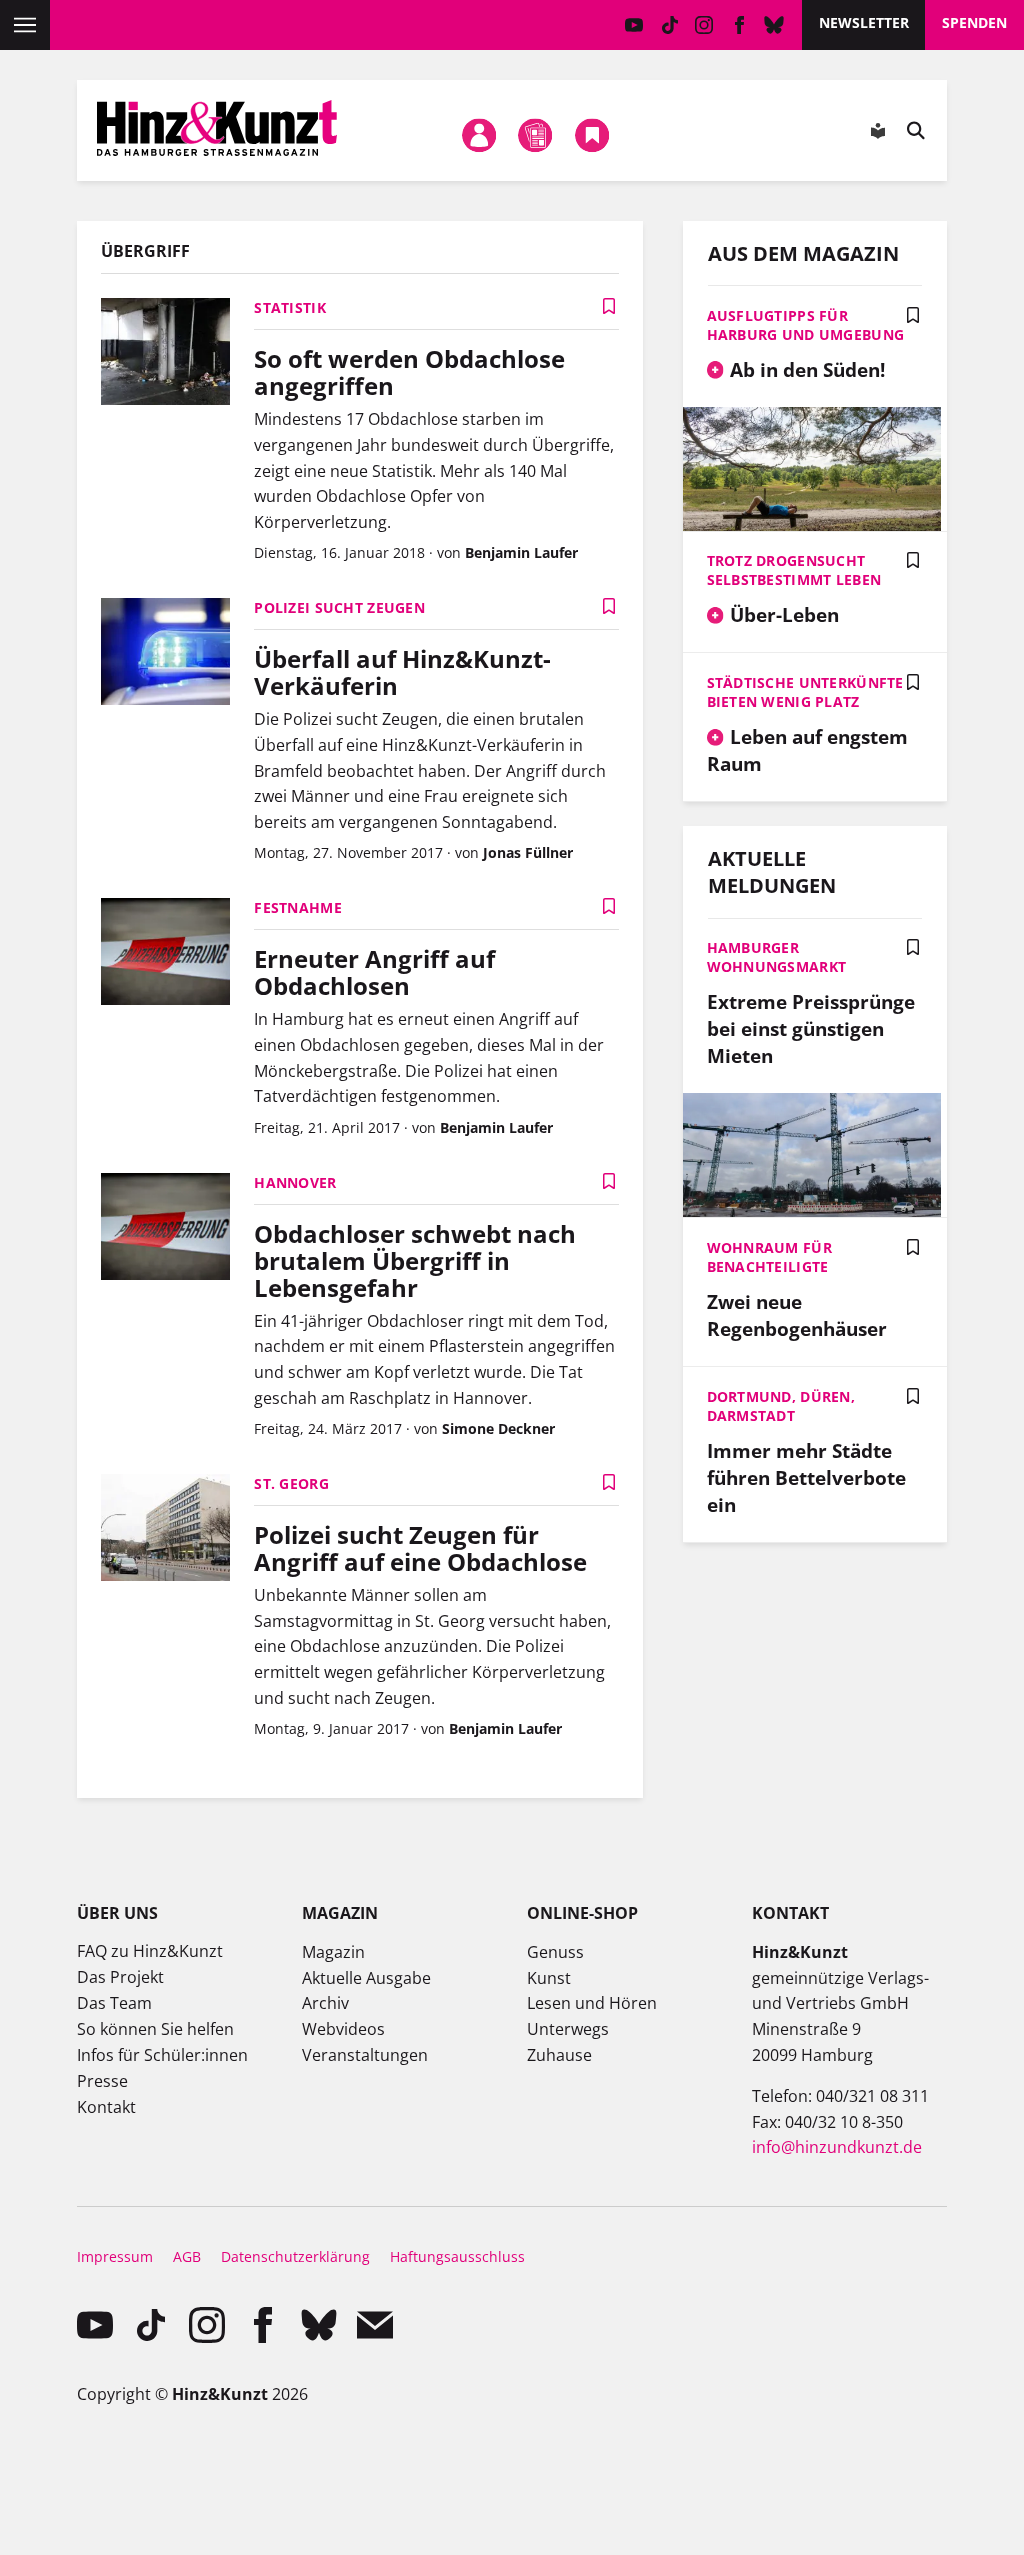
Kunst (549, 1978)
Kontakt (106, 2107)
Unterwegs (568, 2029)
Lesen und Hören (592, 2003)
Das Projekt (120, 1977)
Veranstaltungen (365, 2055)
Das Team (114, 2003)
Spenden (974, 22)
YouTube (634, 25)
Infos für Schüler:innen (162, 2055)
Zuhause (559, 2055)
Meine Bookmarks (592, 135)
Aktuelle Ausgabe (366, 1978)
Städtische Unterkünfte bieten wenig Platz (805, 692)
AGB (187, 2256)
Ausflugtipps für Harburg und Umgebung (806, 325)
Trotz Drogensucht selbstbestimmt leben (794, 570)
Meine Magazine (536, 135)
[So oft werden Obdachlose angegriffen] (165, 354)
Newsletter (864, 22)
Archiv (325, 2003)
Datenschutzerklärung (295, 2256)
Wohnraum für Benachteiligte (769, 1257)
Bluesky (774, 25)
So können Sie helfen (155, 2029)
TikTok (669, 25)
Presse (102, 2081)
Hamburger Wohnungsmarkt (777, 957)
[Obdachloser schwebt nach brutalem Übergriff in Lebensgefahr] (165, 1229)
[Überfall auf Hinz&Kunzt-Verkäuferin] (165, 654)
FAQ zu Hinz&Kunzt (150, 1951)
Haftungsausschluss (457, 2256)
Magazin (333, 1952)
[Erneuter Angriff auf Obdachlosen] (165, 954)
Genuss (555, 1952)
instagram (704, 25)
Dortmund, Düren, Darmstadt (781, 1406)
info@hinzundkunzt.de (837, 2147)
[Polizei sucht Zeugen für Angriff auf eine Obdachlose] (165, 1530)
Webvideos (343, 2029)
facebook (739, 25)
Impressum (115, 2256)
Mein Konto (479, 135)
